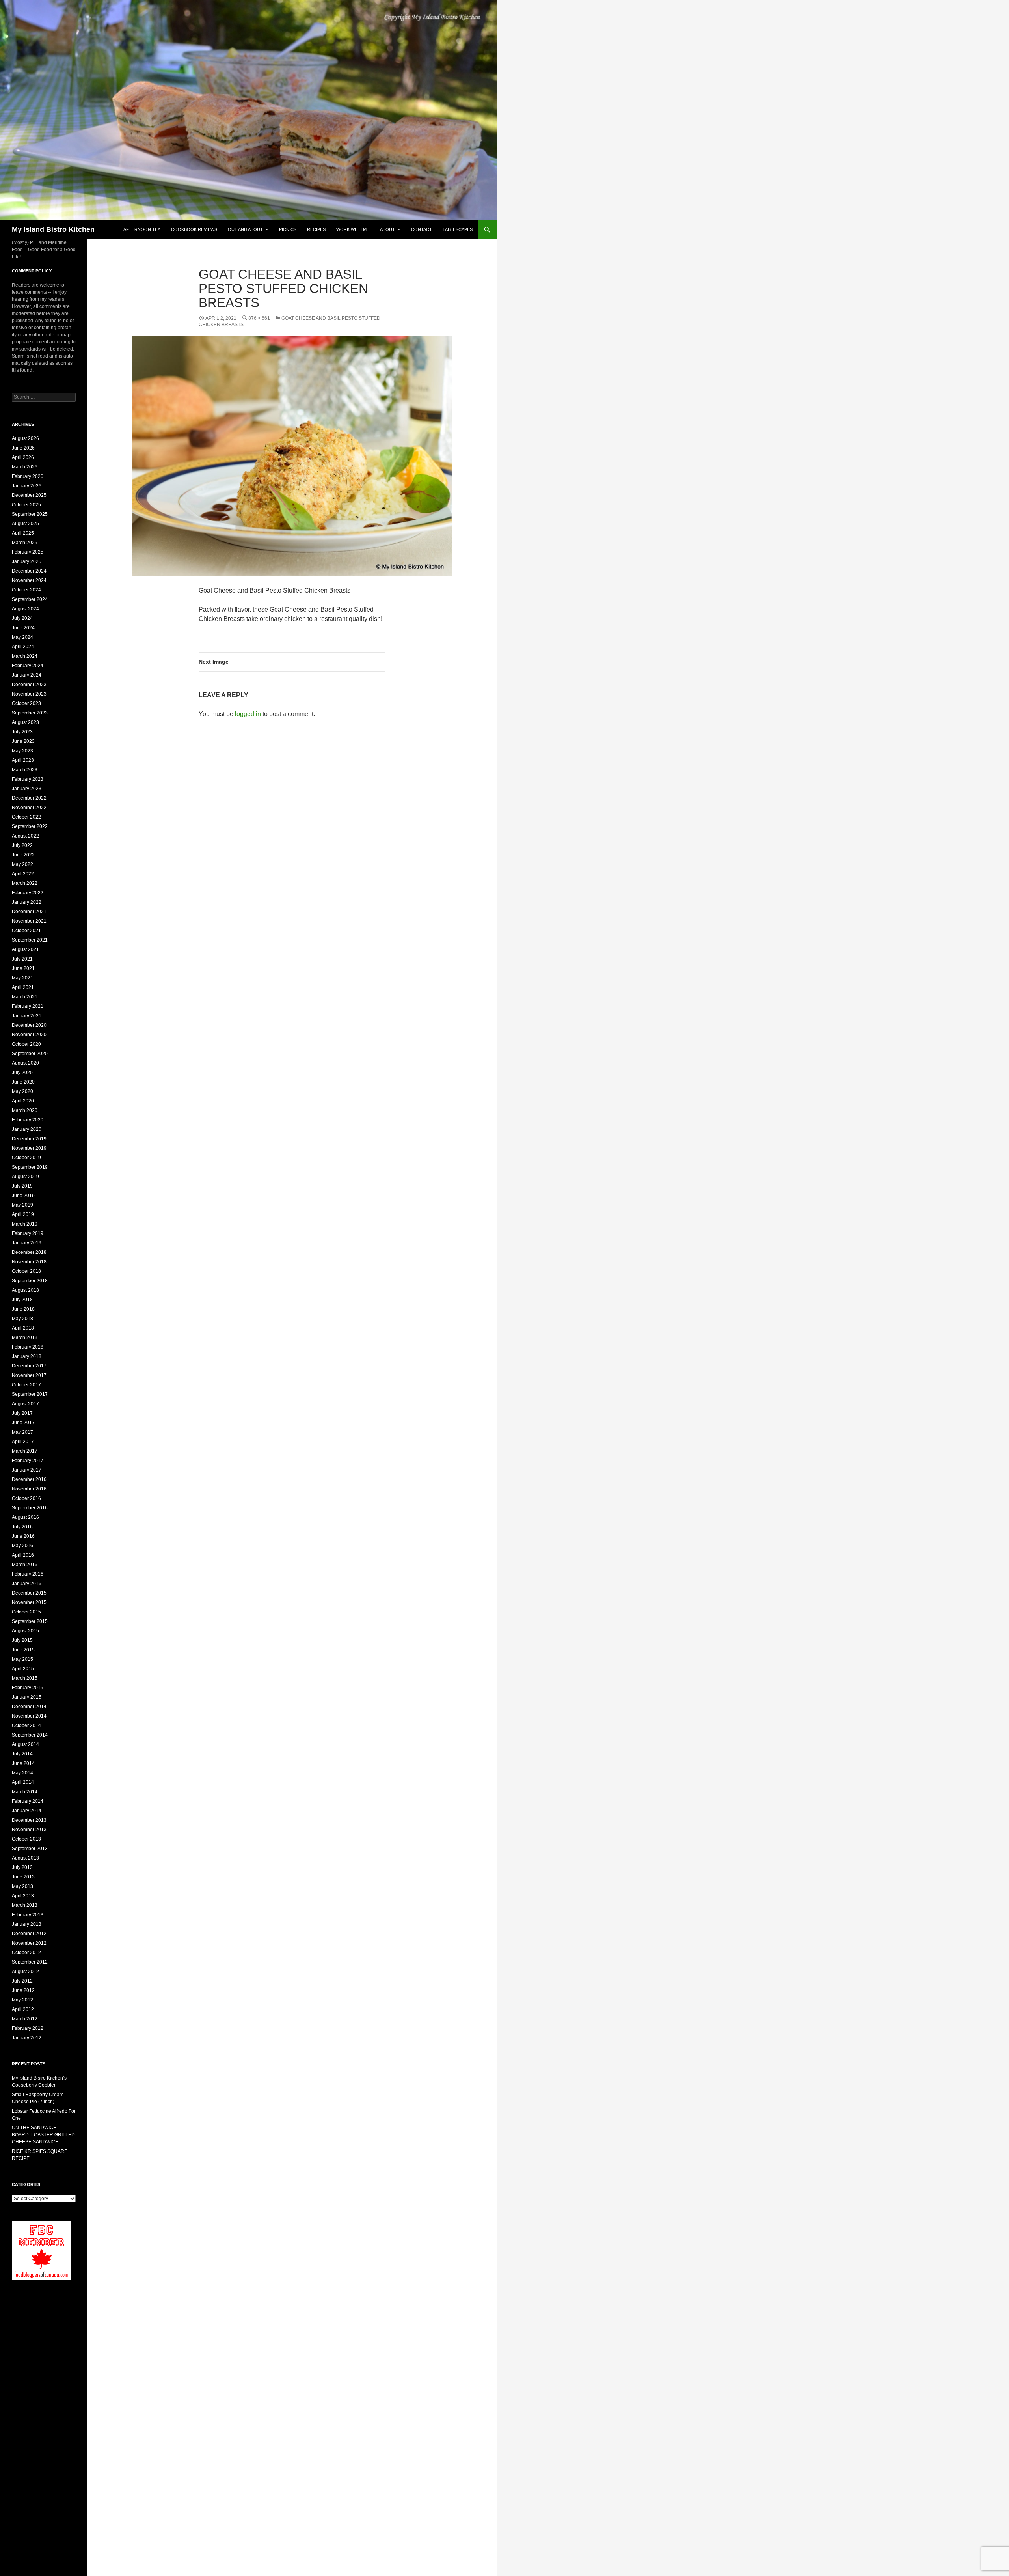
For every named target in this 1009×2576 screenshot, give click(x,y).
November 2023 (29, 694)
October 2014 (26, 1725)
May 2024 (22, 637)
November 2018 (29, 1262)
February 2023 (28, 779)
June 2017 (23, 1423)
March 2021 (25, 997)
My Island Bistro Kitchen (53, 229)
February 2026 (28, 476)
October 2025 (26, 505)
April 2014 (23, 1782)
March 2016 (25, 1565)
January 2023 (27, 789)
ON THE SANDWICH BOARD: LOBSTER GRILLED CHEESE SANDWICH (43, 2135)
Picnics (288, 229)
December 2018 (29, 1252)
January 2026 (27, 486)
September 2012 (30, 1962)
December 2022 (29, 798)
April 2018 (23, 1328)
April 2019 (23, 1214)
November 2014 (29, 1716)
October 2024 (26, 590)
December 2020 (29, 1025)
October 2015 (26, 1612)
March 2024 (25, 656)
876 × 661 (259, 318)
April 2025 (23, 533)
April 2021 (23, 987)
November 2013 (29, 1830)
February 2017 (28, 1461)
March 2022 (25, 883)
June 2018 (23, 1309)
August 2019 (25, 1177)
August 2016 (25, 1517)
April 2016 (23, 1555)
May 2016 (22, 1546)
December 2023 (29, 685)
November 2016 (29, 1489)
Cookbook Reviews (194, 229)
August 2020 (25, 1063)
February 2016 (28, 1574)
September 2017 (30, 1394)
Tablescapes (458, 229)
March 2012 (25, 2019)
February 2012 (28, 2028)
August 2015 (25, 1631)
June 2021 (23, 968)
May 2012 (22, 2000)
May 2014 (22, 1773)
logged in (248, 714)
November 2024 (29, 580)
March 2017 (25, 1451)
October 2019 (26, 1158)
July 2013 (22, 1867)
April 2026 (23, 457)
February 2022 (28, 893)
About (387, 229)
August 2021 (25, 949)
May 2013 (22, 1886)
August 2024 (25, 609)
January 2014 (27, 1811)
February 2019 (28, 1233)
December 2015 (29, 1593)
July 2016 (22, 1527)
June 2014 (23, 1763)
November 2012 (29, 1943)
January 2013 (27, 1924)
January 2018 (27, 1356)
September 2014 (30, 1735)
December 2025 (29, 495)
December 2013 (29, 1820)
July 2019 (22, 1186)
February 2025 (28, 552)
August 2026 (25, 438)
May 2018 (22, 1319)
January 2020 (27, 1129)
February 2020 (28, 1120)
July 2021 (22, 959)
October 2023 (26, 703)
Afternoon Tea (142, 229)
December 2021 (29, 912)
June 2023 (23, 741)
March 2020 (25, 1110)
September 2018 (30, 1281)
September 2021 (30, 940)
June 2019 (23, 1196)
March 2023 (25, 770)
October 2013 (26, 1839)
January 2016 (27, 1584)
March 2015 (25, 1678)
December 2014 (29, 1707)
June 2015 (23, 1650)
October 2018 (26, 1271)
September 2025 (30, 514)
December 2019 (29, 1139)
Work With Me (353, 229)
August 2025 (25, 524)
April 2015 (23, 1669)
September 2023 (30, 713)
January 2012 (27, 2038)
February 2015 (28, 1688)
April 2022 (23, 874)
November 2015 (29, 1602)
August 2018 (25, 1290)
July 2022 (22, 845)
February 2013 (28, 1915)
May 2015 (22, 1659)
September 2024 (30, 599)
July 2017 (22, 1413)
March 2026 (25, 467)
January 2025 (27, 561)
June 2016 (23, 1536)
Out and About (245, 229)
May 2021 (22, 978)
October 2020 (26, 1044)
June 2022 (23, 855)
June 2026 (23, 448)
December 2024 (29, 571)
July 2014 (22, 1754)
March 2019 (25, 1224)
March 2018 (25, 1337)
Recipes (316, 229)
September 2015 (30, 1621)
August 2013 (25, 1858)
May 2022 (22, 864)
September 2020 (30, 1054)
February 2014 (28, 1801)
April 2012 (23, 2009)
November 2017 (29, 1375)
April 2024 (23, 647)
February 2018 (28, 1347)
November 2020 (29, 1035)
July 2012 (22, 1981)
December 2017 (29, 1366)
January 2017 (27, 1470)
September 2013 (30, 1849)
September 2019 (30, 1167)
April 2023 (23, 760)
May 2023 (22, 751)
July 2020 (22, 1073)
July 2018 (22, 1300)
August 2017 (25, 1404)
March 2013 (25, 1905)
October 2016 (26, 1498)
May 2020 (22, 1091)
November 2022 (29, 808)
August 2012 (25, 1972)
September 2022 (30, 826)
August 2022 (25, 836)
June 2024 (23, 628)
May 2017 (22, 1432)
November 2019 (29, 1148)
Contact (422, 229)
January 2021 (27, 1016)
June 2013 (23, 1877)
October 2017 (26, 1385)
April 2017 (23, 1442)
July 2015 (22, 1640)
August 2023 (25, 722)
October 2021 (26, 931)
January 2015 (27, 1697)
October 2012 (26, 1953)
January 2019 (27, 1243)
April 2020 (23, 1101)
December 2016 (29, 1479)
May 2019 (22, 1205)
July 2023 (22, 732)
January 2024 (27, 675)
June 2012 (23, 1990)
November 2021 (29, 921)
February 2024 (28, 666)
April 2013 (23, 1896)
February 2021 (28, 1006)
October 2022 (26, 817)
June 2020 (23, 1082)
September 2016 (30, 1508)
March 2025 (25, 543)
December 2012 (29, 1934)
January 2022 (27, 902)
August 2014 (25, 1744)
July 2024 (22, 618)
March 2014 (25, 1792)
